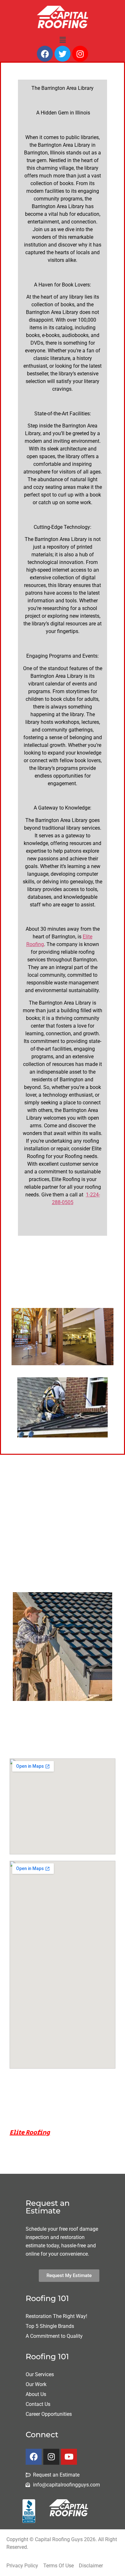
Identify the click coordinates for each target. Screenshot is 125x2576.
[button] (63, 40)
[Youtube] (69, 2457)
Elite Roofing (30, 2133)
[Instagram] (80, 54)
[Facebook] (45, 54)
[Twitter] (63, 54)
